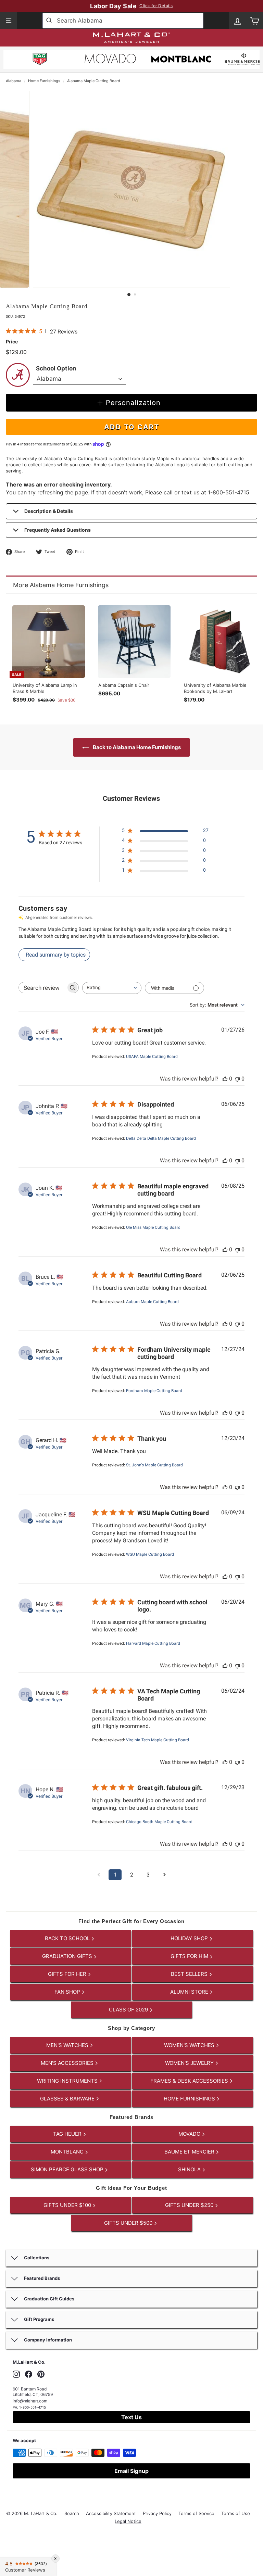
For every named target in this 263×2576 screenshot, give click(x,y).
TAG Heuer (68, 2134)
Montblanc (68, 2152)
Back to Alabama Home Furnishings (136, 747)
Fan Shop (68, 1992)
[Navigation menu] (9, 21)
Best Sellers (190, 1974)
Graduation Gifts (68, 1956)
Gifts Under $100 (68, 2205)
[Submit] (50, 21)
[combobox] (123, 21)
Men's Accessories (68, 2063)
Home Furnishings (44, 81)
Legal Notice (128, 2521)
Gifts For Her (68, 1974)
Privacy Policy (157, 2513)
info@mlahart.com (30, 2401)
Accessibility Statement (111, 2513)
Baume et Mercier (190, 2152)
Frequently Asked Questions (58, 530)
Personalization (133, 403)
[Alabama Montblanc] (181, 60)
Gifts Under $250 (190, 2205)
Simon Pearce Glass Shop (68, 2169)
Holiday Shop (190, 1938)
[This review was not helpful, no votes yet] (237, 1079)
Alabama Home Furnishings (69, 585)
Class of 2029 (129, 2010)
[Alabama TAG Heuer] (40, 60)
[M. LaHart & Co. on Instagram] (16, 2374)
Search (72, 2513)
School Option (56, 368)
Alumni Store (190, 1992)
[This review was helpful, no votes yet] (225, 1079)
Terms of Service (196, 2513)
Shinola (190, 2169)
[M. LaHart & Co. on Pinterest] (41, 2374)
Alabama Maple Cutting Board (94, 81)
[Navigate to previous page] (99, 1875)
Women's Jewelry (190, 2063)
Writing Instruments (68, 2081)
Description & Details (49, 511)
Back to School (68, 1938)
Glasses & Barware (68, 2099)
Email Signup (131, 2471)
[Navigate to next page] (164, 1875)
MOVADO (190, 2134)
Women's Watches (190, 2045)
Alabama (14, 81)
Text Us (131, 2417)
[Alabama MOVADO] (110, 60)
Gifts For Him (190, 1956)
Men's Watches (68, 2045)
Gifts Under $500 (129, 2223)
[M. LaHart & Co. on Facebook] (29, 2374)
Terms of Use (236, 2513)
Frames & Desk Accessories (190, 2081)
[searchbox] (42, 988)
